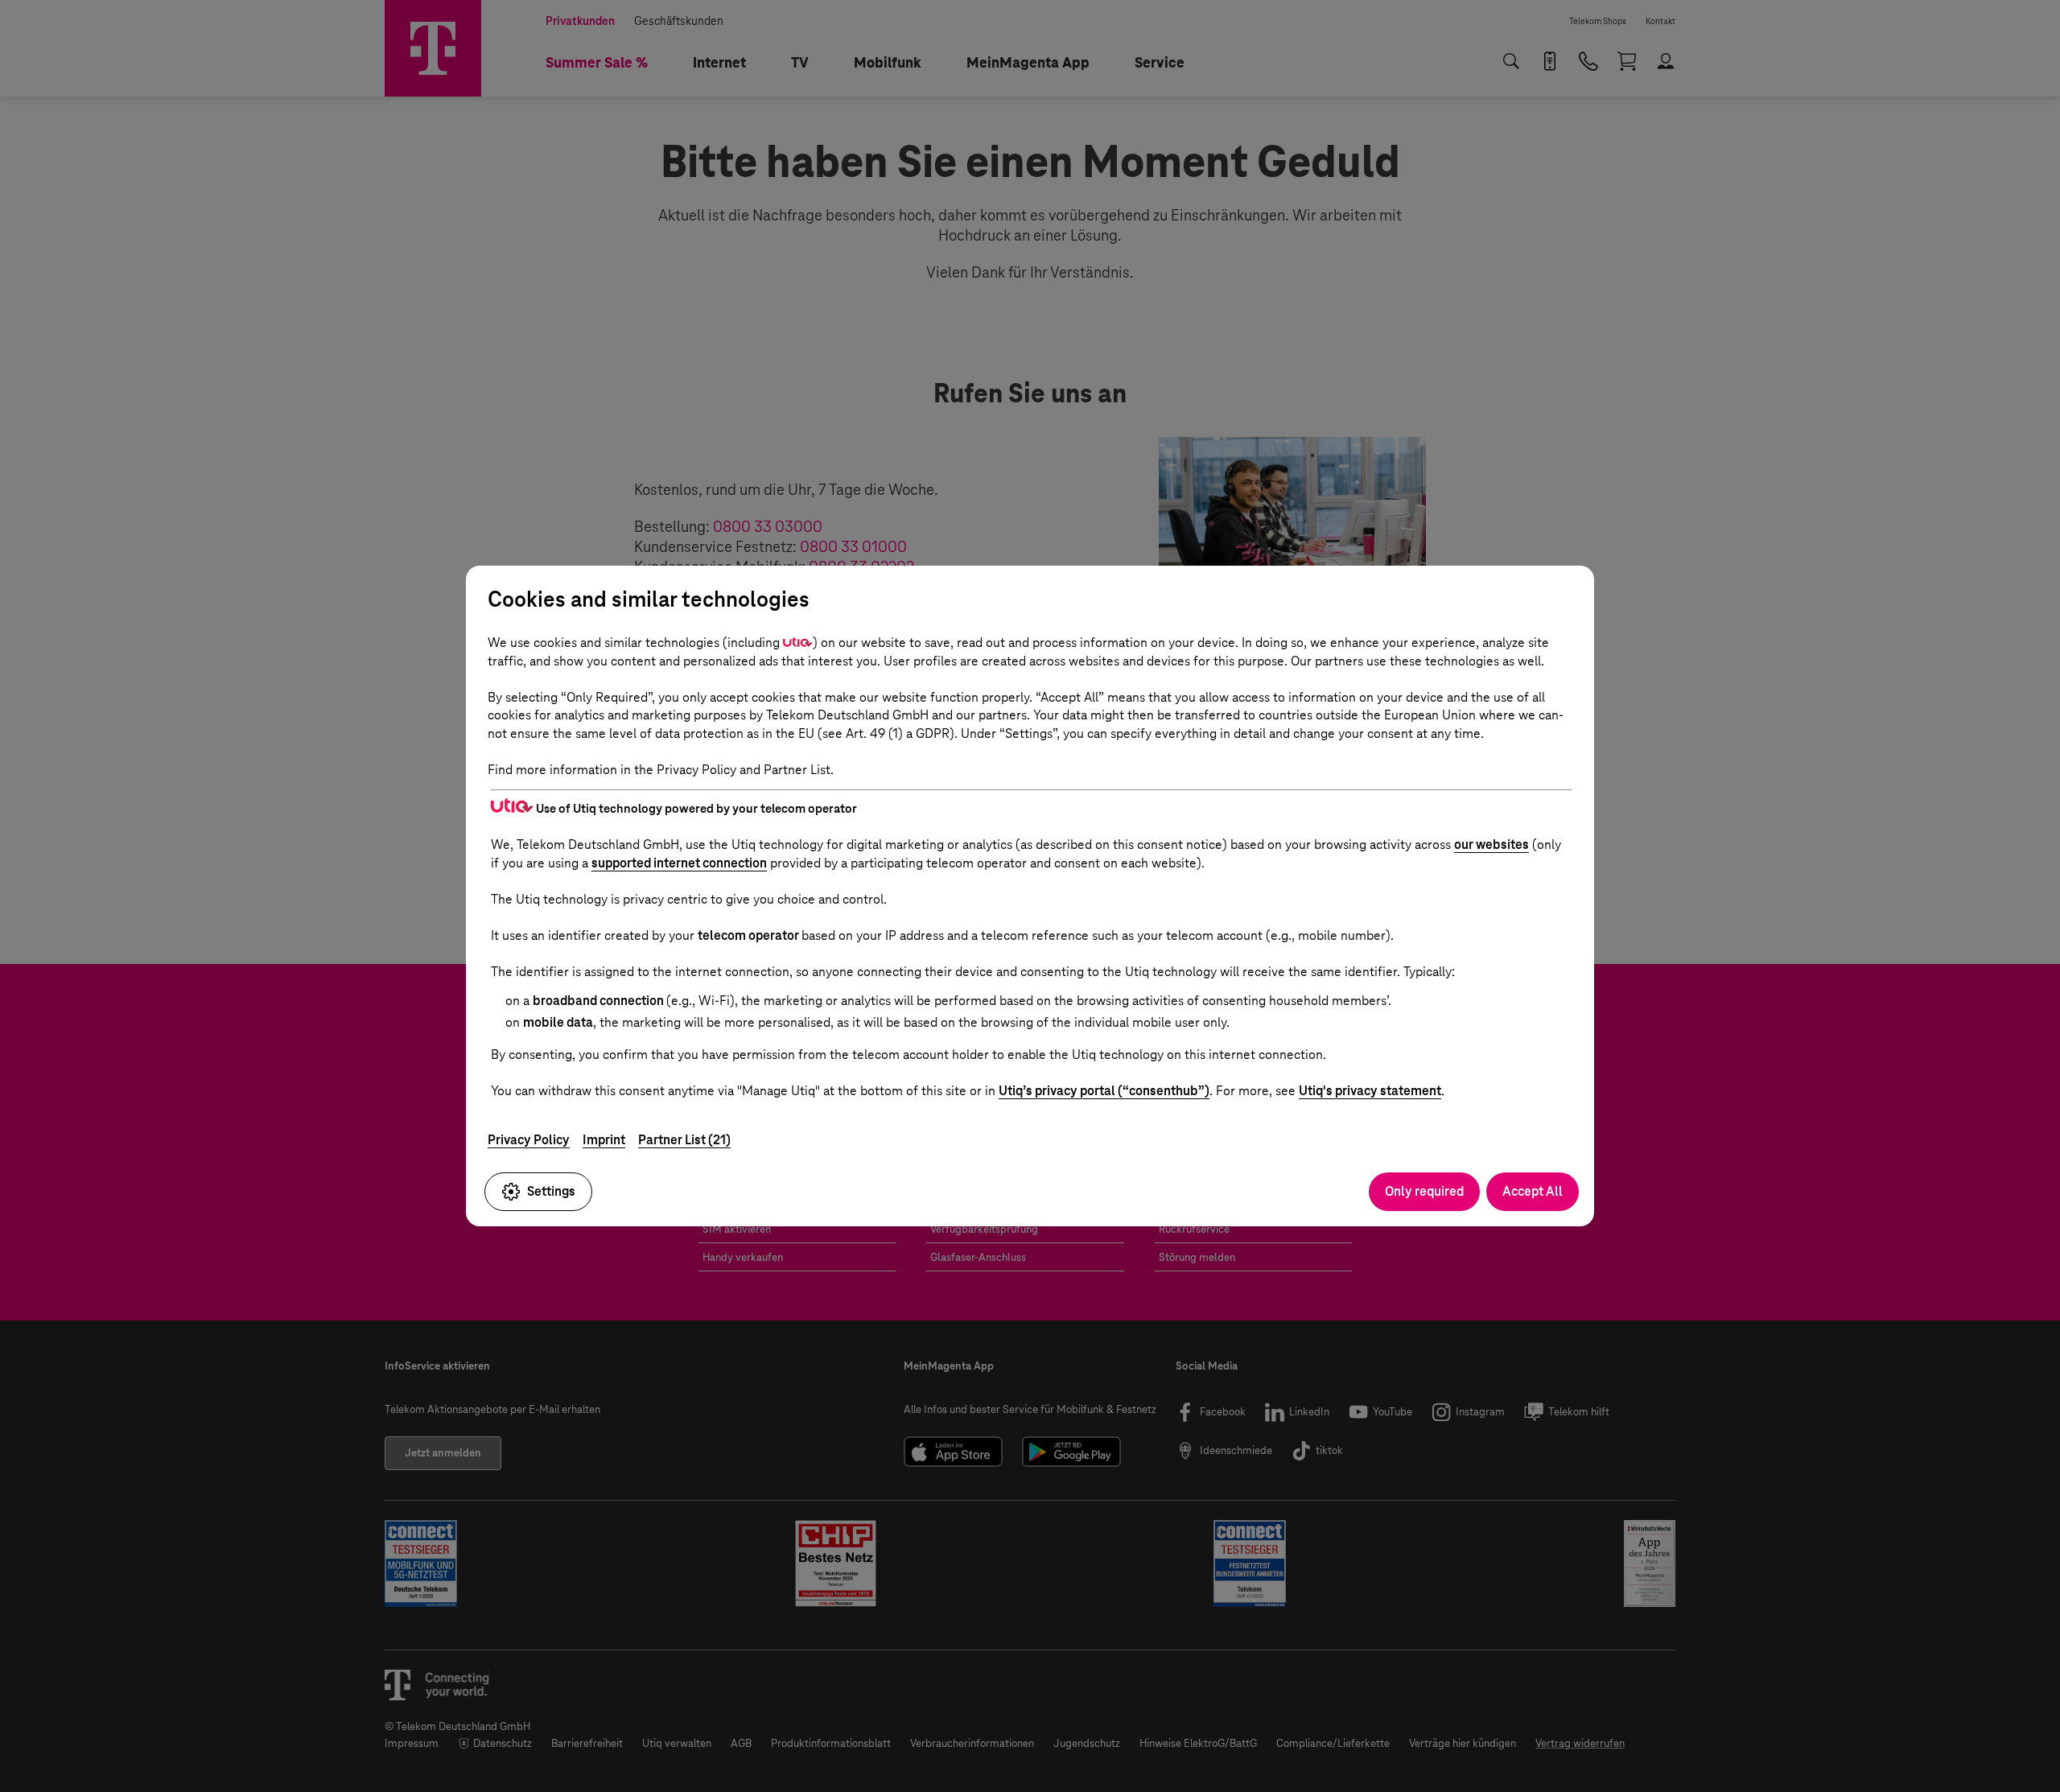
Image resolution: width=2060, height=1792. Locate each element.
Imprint (604, 1140)
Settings (551, 1191)
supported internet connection (679, 863)
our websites (1491, 845)
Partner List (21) (684, 1140)
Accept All (1533, 1191)
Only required (1424, 1191)
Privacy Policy (529, 1140)
